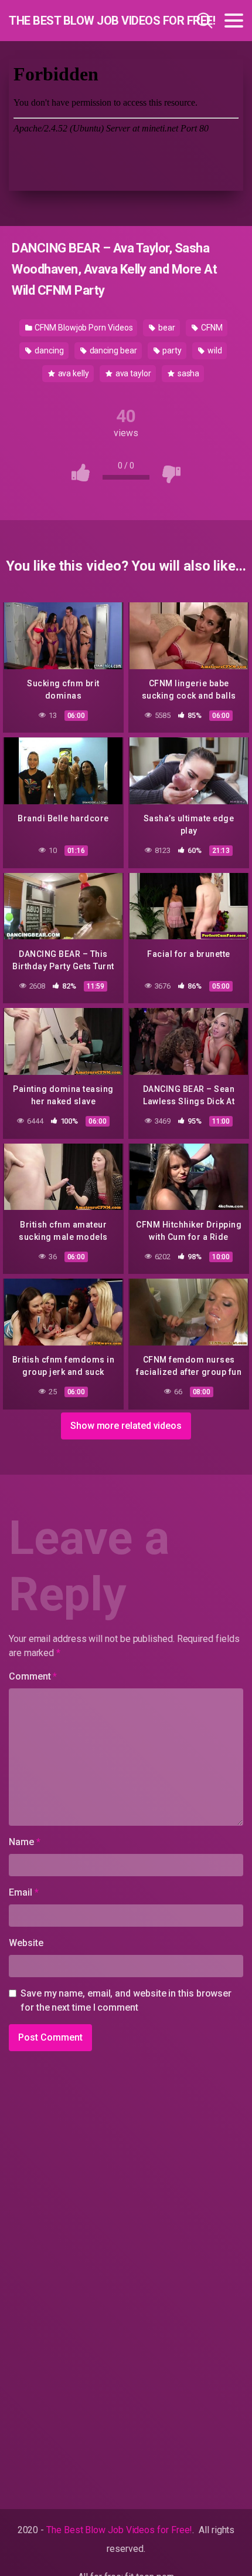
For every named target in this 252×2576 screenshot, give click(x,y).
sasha (188, 373)
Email (23, 1892)
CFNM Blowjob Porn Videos (83, 328)
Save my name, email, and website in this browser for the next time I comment (126, 2000)
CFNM (211, 328)
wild (214, 350)
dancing (48, 350)
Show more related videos (126, 1426)
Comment (33, 1676)
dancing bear (113, 350)
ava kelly (73, 373)
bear (166, 328)
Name (25, 1842)
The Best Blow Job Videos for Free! (79, 21)
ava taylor (132, 373)
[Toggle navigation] (234, 21)
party (172, 350)
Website (26, 1943)
